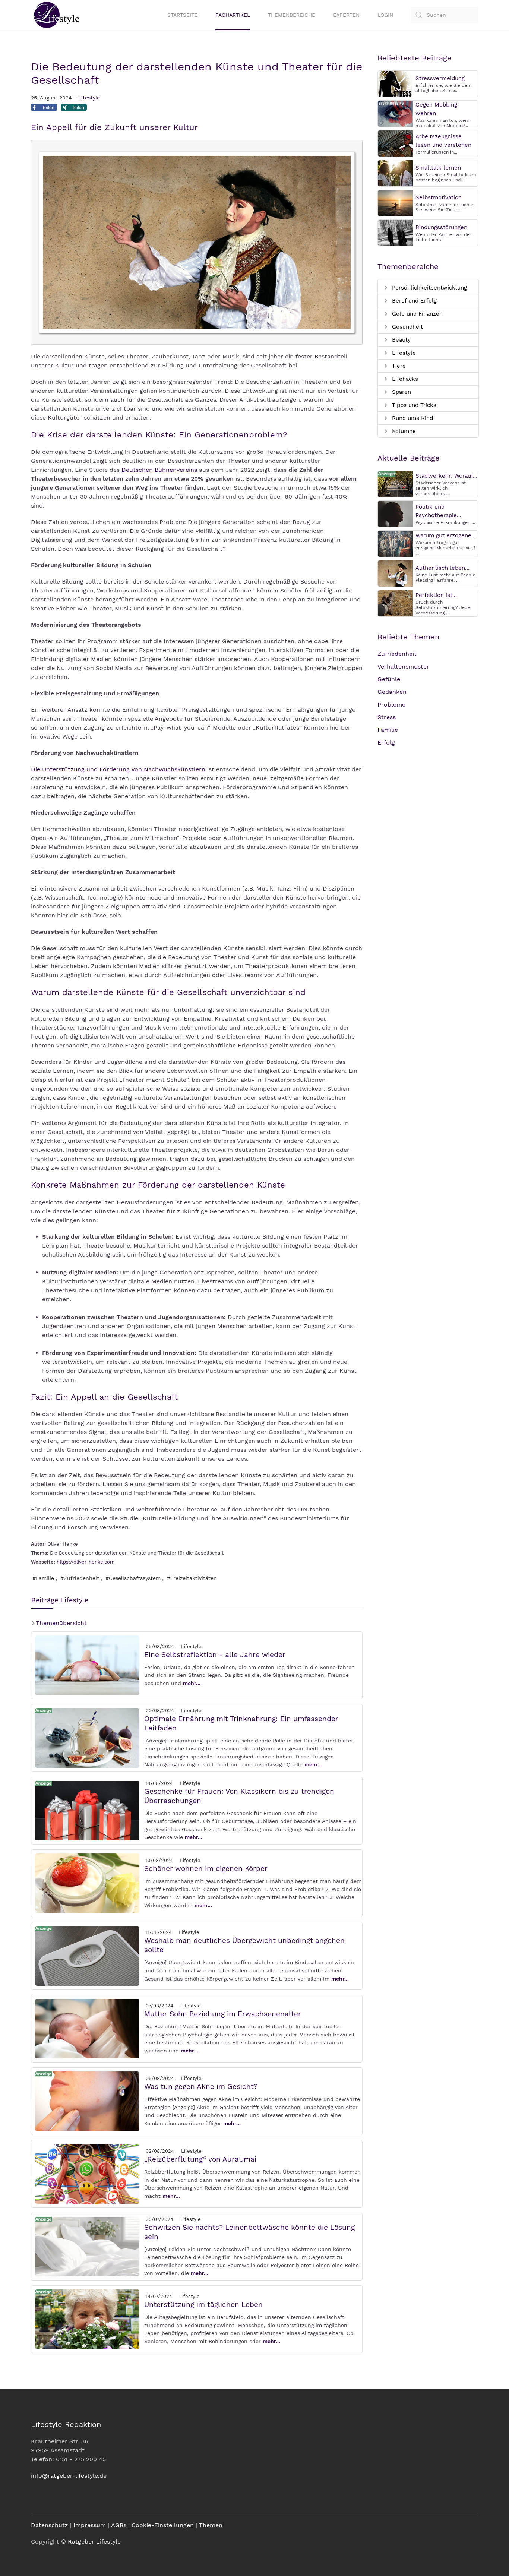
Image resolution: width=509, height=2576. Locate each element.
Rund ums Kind (412, 418)
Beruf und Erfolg (413, 301)
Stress (387, 717)
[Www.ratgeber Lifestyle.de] (55, 15)
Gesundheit (407, 327)
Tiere (398, 366)
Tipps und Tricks (413, 405)
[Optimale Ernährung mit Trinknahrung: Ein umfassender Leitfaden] (87, 1737)
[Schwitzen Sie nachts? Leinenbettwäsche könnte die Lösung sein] (87, 2246)
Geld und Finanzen (416, 314)
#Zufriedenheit (80, 1578)
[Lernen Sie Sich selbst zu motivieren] (395, 203)
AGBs (119, 2525)
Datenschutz (50, 2525)
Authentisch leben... (442, 568)
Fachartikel (233, 15)
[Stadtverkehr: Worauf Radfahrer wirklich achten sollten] (395, 483)
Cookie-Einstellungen (163, 2525)
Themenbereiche (292, 15)
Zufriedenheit (397, 654)
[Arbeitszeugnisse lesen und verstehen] (395, 143)
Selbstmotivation (439, 197)
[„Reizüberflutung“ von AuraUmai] (87, 2173)
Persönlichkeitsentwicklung (429, 288)
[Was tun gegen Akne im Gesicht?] (87, 2101)
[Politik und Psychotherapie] (395, 513)
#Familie (43, 1578)
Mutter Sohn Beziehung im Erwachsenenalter (223, 2014)
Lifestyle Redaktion (66, 2424)
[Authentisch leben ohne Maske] (395, 573)
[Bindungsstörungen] (395, 232)
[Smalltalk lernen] (395, 173)
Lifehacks (404, 379)
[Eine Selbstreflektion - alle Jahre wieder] (87, 1665)
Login (385, 15)
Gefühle (389, 679)
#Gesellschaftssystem (133, 1578)
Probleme (391, 704)
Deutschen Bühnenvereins (159, 470)
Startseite (182, 15)
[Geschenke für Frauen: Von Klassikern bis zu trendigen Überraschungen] (87, 1810)
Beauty (400, 340)
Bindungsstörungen (441, 227)
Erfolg (386, 742)
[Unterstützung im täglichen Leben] (87, 2319)
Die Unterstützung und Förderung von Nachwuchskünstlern (118, 769)
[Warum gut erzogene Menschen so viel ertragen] (395, 543)
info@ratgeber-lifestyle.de (69, 2476)
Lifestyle (89, 98)
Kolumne (403, 431)
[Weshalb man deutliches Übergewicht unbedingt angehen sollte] (87, 1955)
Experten (346, 15)
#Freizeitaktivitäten (192, 1578)
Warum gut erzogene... (446, 535)
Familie (388, 730)
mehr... (192, 1683)
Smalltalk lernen (438, 168)
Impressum (90, 2525)
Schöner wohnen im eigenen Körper (206, 1869)
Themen (211, 2525)
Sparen (401, 392)
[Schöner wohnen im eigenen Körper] (87, 1883)
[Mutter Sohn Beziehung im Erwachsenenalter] (87, 2028)
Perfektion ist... (436, 595)
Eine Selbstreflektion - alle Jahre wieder (215, 1655)
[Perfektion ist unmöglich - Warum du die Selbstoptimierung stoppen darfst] (395, 603)
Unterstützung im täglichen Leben (203, 2305)
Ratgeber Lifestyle (94, 2542)
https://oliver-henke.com (86, 1562)
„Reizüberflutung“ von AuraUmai (200, 2159)
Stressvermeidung (440, 78)
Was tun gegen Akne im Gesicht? (201, 2087)
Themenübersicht (60, 1623)
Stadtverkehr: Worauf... (446, 476)
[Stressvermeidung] (395, 83)
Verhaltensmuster (403, 666)
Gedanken (392, 692)
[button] (44, 109)
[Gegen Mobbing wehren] (395, 113)
